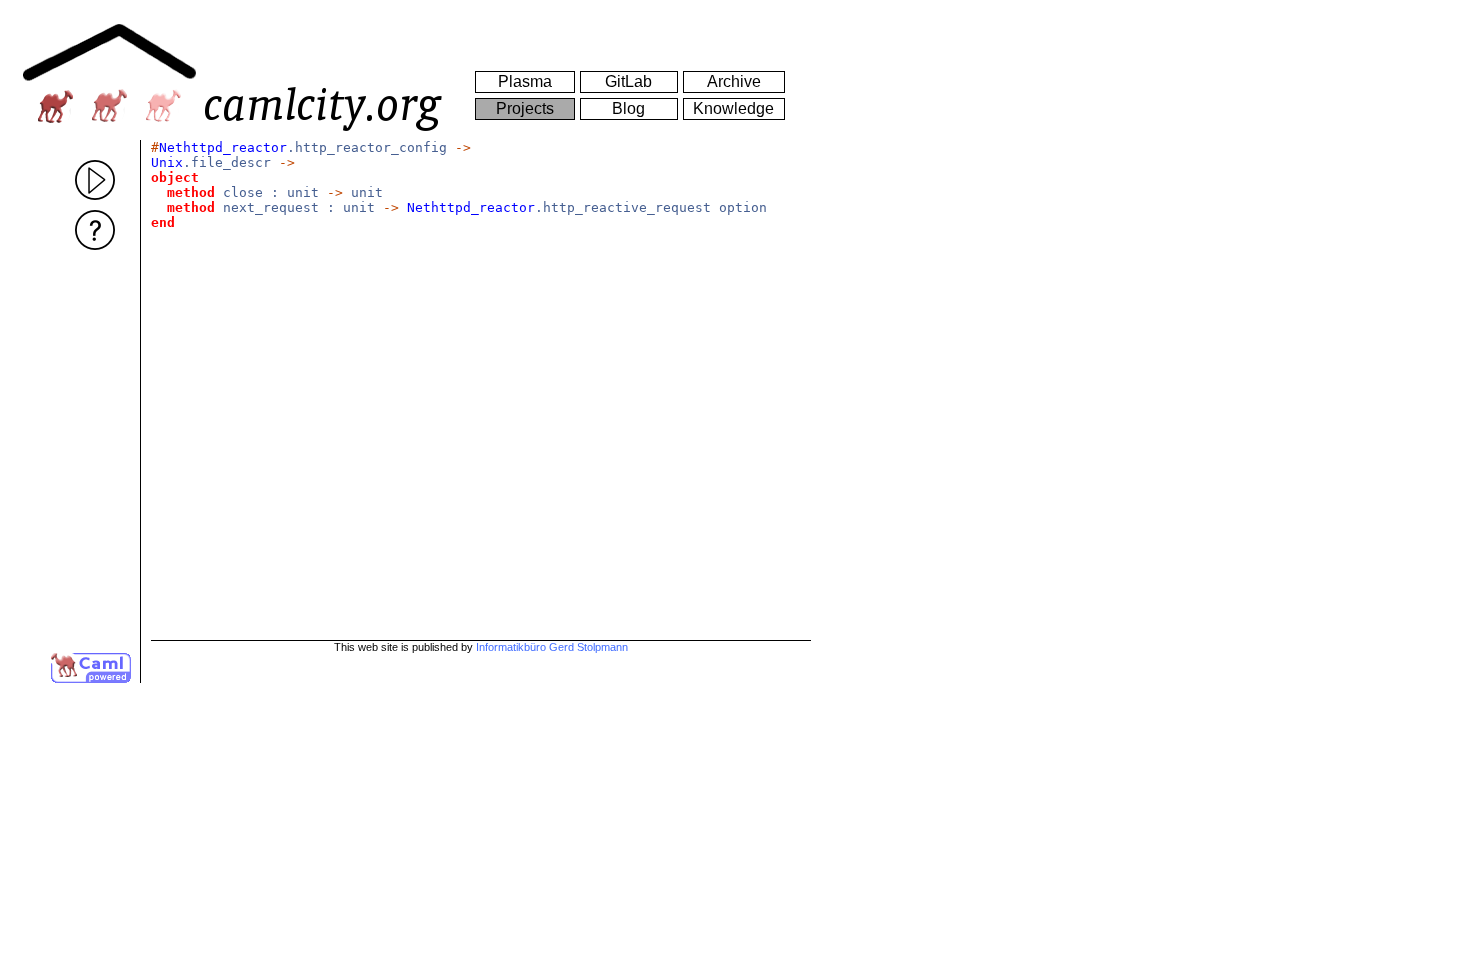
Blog (628, 108)
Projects (525, 108)
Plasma (525, 81)
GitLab (628, 81)
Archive (734, 81)
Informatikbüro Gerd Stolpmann (552, 647)
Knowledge (733, 108)
